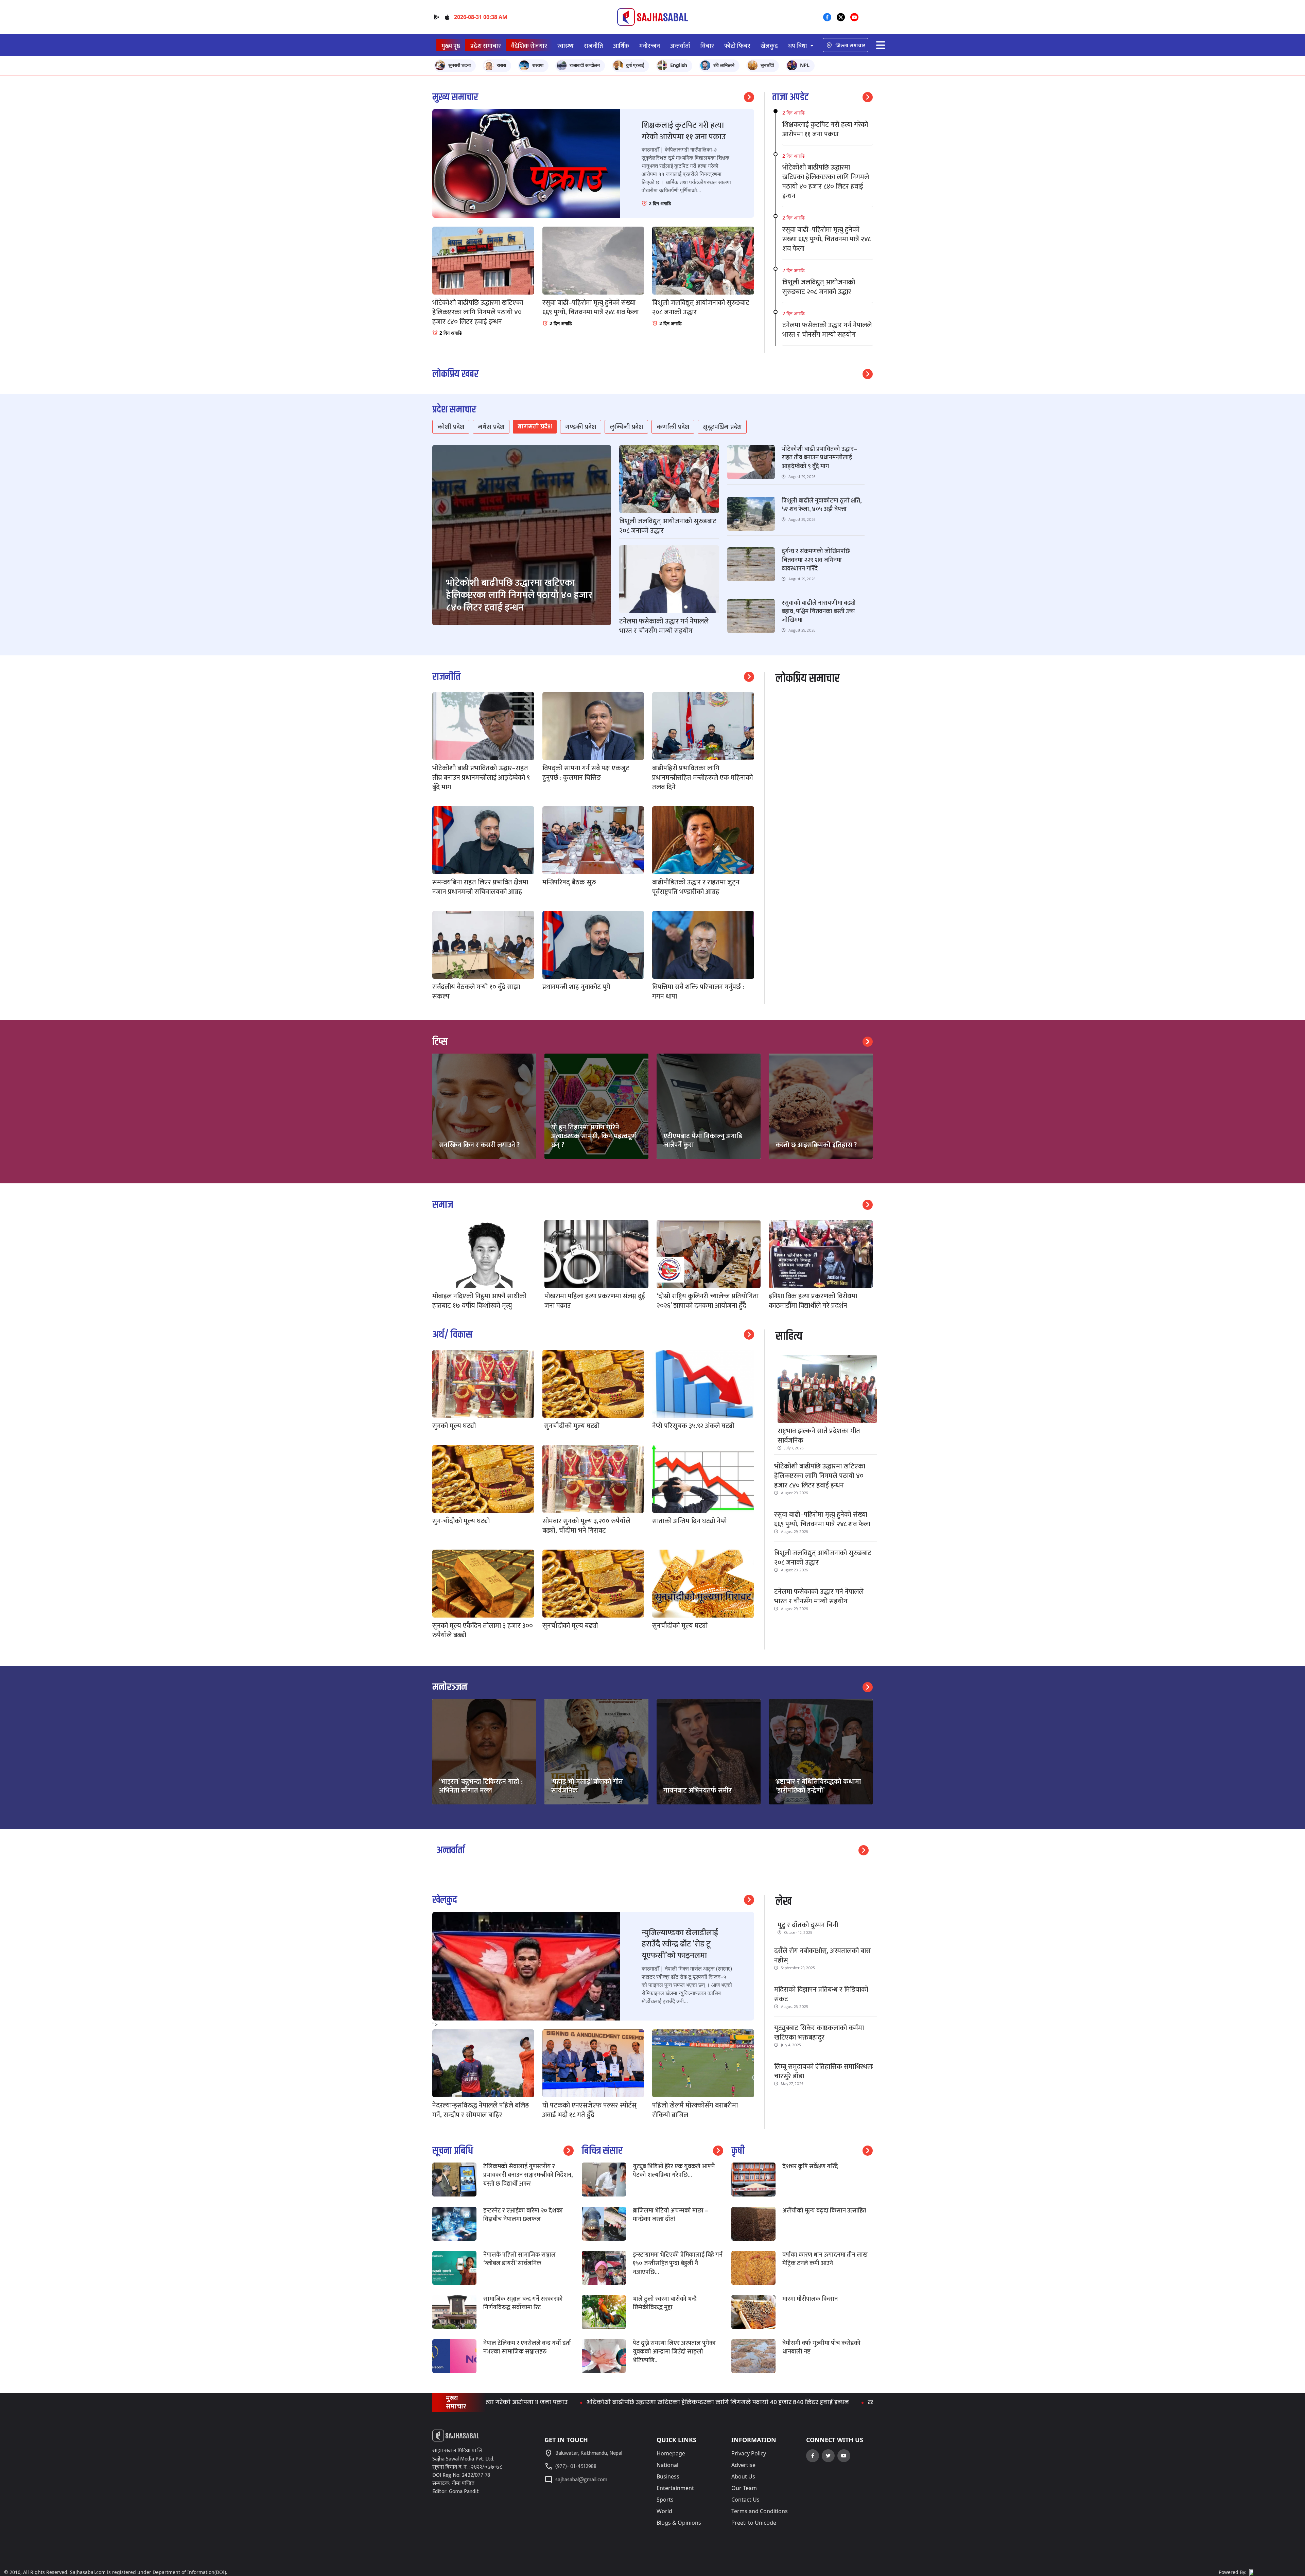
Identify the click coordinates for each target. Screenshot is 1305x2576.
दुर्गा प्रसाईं (635, 65)
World (664, 2511)
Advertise (743, 2465)
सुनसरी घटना (459, 65)
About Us (743, 2476)
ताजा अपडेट (790, 97)
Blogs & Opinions (679, 2523)
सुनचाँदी (767, 65)
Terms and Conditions (760, 2511)
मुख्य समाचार (455, 97)
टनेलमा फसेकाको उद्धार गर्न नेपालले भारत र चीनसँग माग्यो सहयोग (819, 1596)
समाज (443, 1205)
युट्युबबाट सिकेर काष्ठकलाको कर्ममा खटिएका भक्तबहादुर (819, 2033)
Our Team (744, 2488)
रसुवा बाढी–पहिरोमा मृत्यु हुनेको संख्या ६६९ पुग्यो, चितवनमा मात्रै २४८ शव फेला (822, 1519)
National (667, 2465)
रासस (501, 65)
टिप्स (440, 1042)
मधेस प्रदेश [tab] (491, 427)
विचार (707, 46)
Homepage (671, 2453)
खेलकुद (769, 46)
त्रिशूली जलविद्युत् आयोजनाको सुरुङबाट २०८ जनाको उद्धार (823, 1558)
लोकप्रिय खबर (455, 374)
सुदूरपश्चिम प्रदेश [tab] (722, 427)
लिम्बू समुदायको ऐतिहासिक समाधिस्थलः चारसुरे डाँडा (824, 2071)
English (679, 65)
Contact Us (745, 2500)
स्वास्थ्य (565, 46)
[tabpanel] (652, 545)
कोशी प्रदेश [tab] (451, 427)
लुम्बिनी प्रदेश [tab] (626, 427)
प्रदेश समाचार (486, 46)
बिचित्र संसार (602, 2151)
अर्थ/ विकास (452, 1335)
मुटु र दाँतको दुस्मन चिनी (808, 1925)
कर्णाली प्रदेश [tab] (673, 427)
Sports (665, 2500)
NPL (805, 65)
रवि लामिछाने (724, 65)
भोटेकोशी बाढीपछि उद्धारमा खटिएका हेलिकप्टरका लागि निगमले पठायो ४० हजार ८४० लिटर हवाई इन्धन (820, 1476)
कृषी (738, 2151)
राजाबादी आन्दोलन (585, 65)
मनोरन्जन (650, 46)
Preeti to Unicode (754, 2523)
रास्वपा (538, 65)
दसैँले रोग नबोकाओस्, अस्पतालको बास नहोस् (822, 1956)
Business (668, 2476)
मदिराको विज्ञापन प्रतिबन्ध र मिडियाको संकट (821, 1994)
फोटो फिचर (737, 46)
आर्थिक (621, 46)
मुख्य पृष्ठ (451, 46)
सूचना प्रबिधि (453, 2151)
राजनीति (593, 46)
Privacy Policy (749, 2453)
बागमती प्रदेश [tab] (535, 427)
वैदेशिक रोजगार (529, 46)
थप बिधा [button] (798, 46)
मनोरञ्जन (450, 1687)
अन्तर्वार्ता (680, 46)
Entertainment (675, 2488)
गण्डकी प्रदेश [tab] (581, 427)
